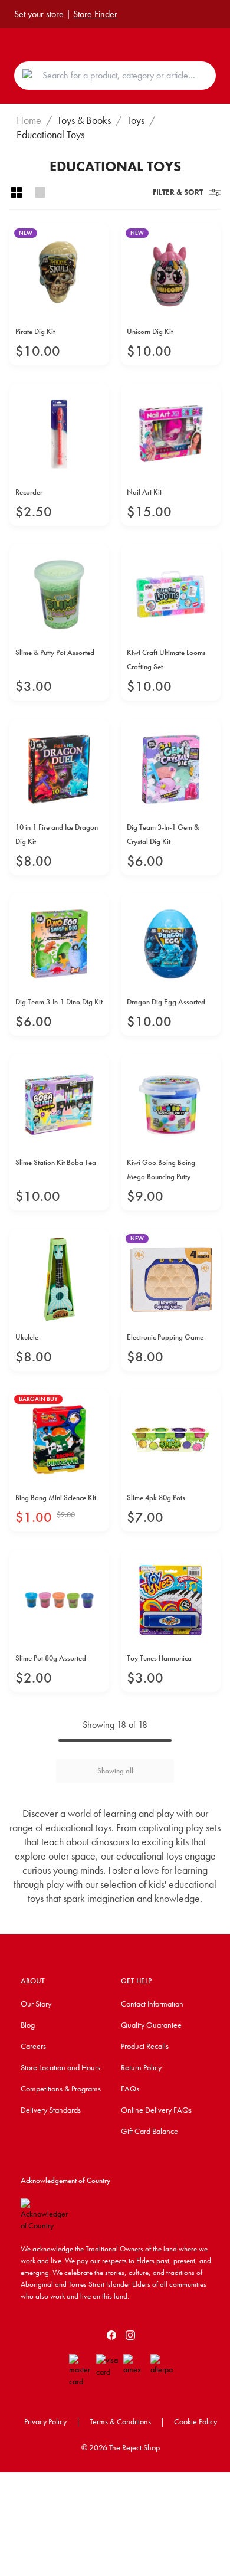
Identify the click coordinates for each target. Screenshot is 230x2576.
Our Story (36, 2004)
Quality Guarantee (151, 2025)
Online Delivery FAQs (156, 2110)
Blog (28, 2025)
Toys (136, 120)
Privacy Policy (45, 2421)
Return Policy (141, 2067)
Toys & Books (84, 120)
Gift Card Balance (149, 2131)
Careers (33, 2046)
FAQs (130, 2089)
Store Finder (95, 14)
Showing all (115, 1771)
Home (29, 120)
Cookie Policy (195, 2421)
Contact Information (152, 2004)
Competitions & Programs (61, 2089)
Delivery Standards (51, 2110)
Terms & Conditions (120, 2421)
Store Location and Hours (60, 2067)
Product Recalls (145, 2046)
